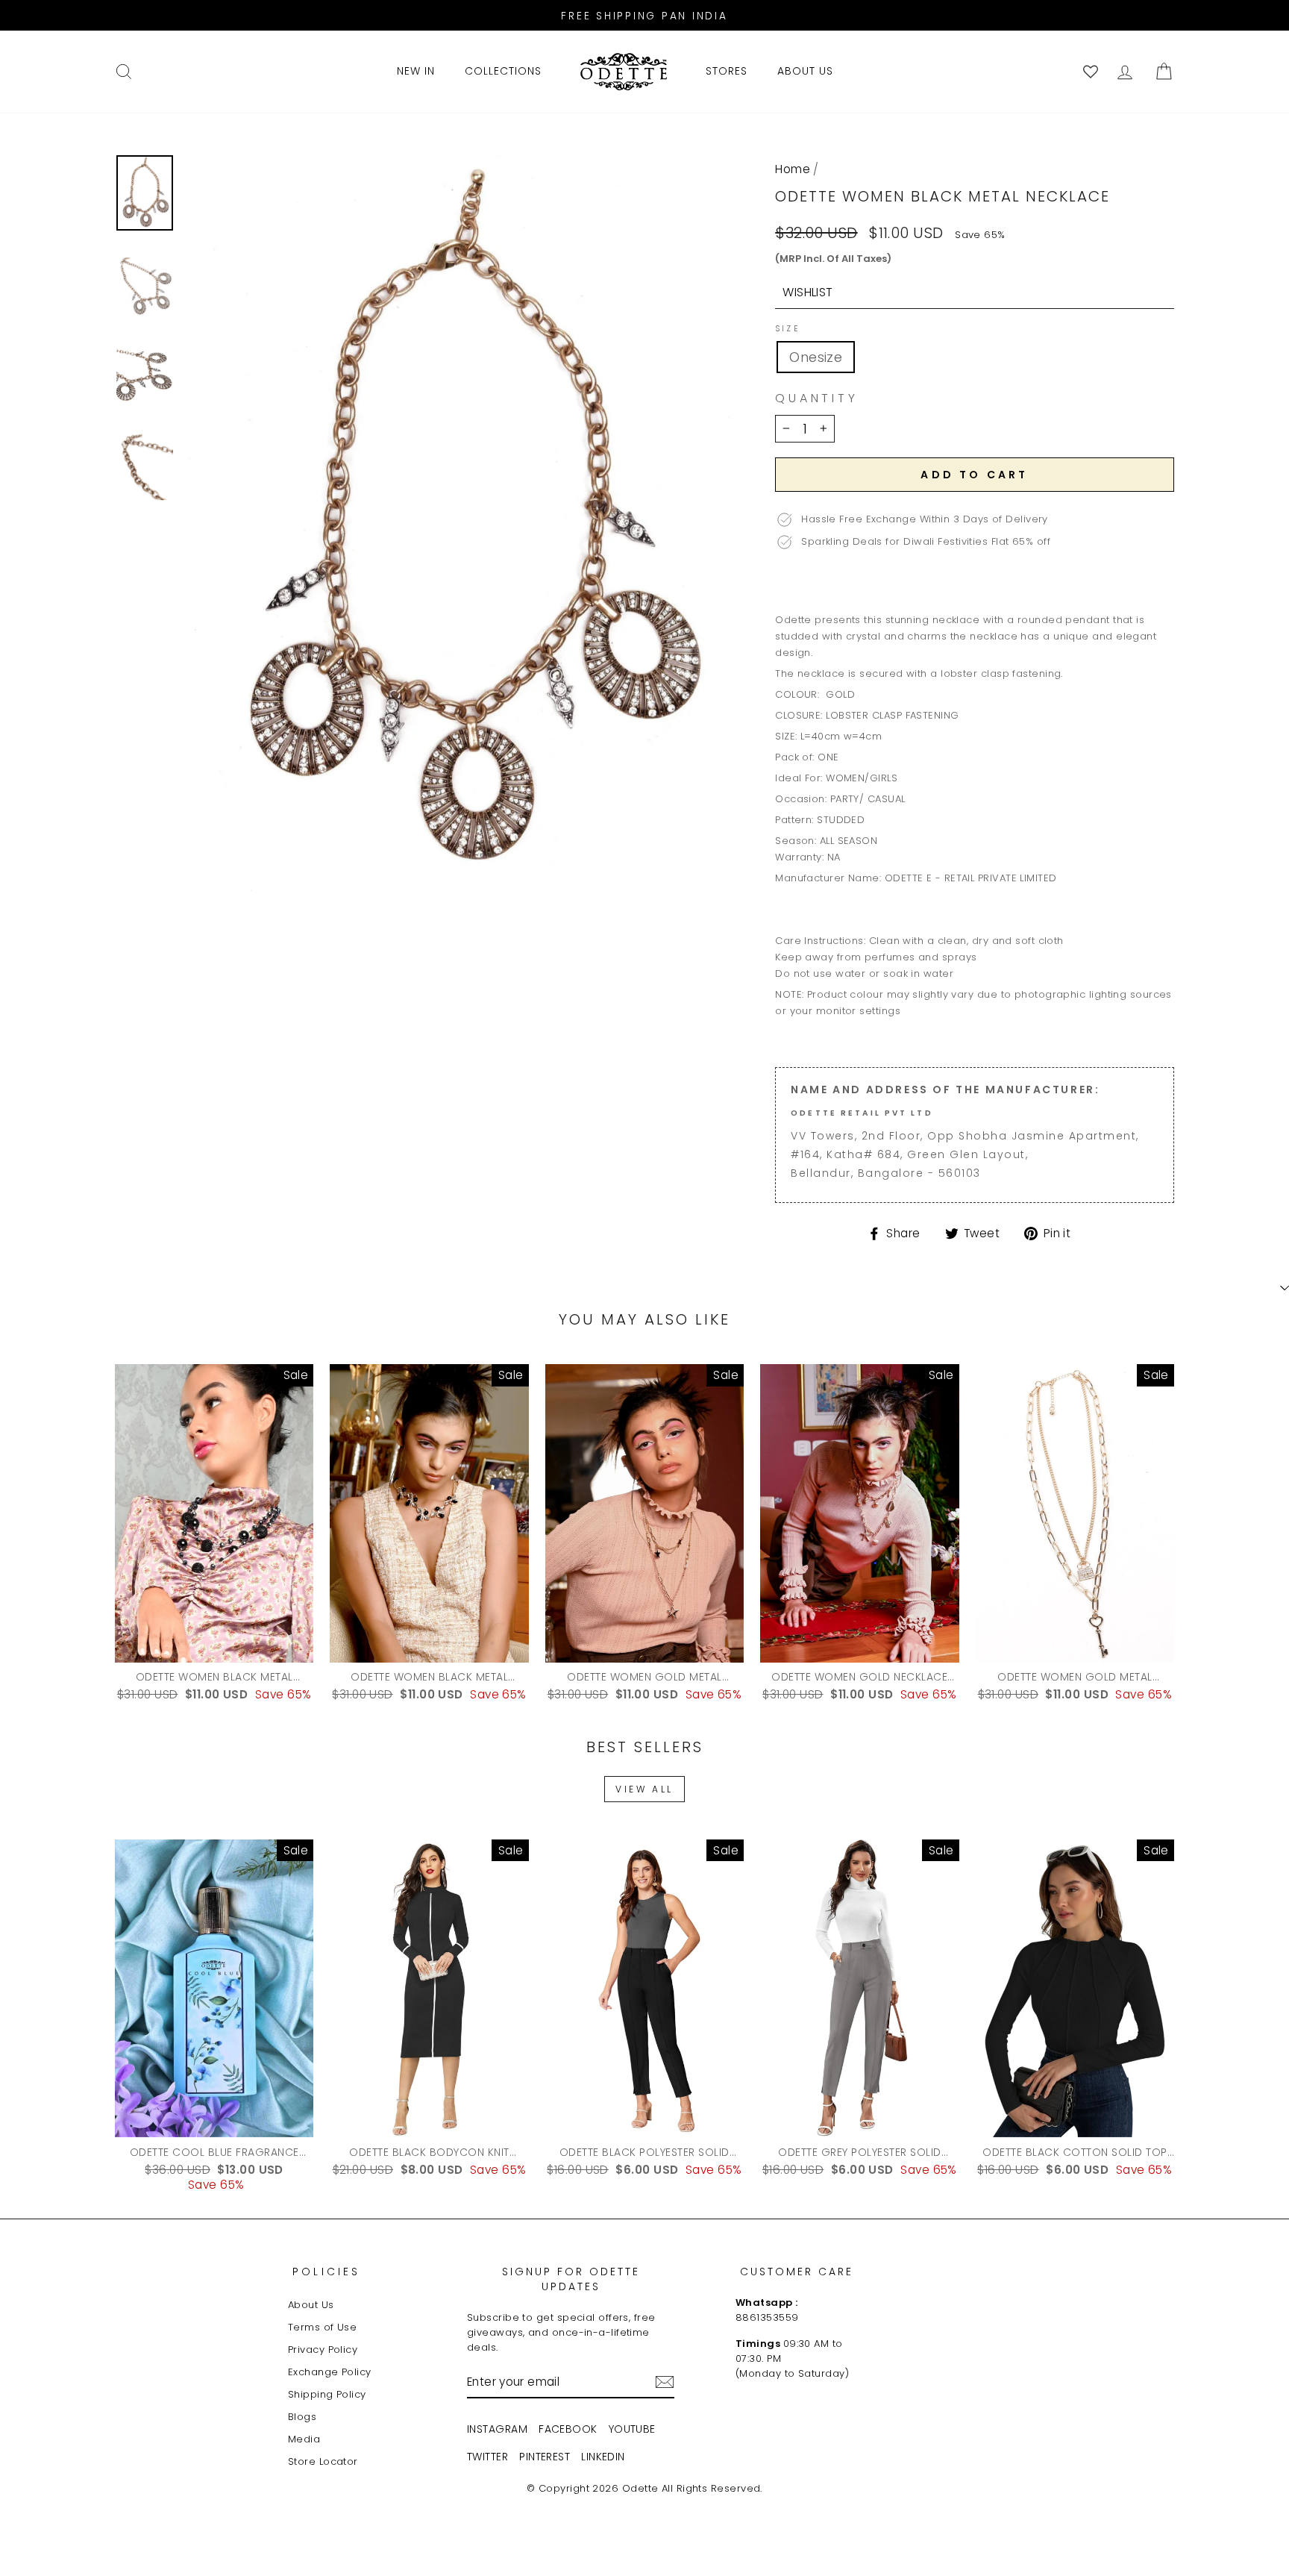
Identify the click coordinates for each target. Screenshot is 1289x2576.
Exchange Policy (330, 2372)
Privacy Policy (323, 2350)
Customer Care (797, 2272)
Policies (327, 2272)
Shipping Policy (327, 2394)
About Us (311, 2305)
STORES (727, 71)
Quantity (816, 398)
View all (644, 1789)
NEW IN (416, 71)
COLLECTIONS (503, 71)
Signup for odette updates (571, 2279)
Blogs (302, 2417)
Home (793, 169)
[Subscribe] (665, 2382)
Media (304, 2439)
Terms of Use (322, 2327)
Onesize (816, 357)
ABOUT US (805, 71)
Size (787, 329)
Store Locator (323, 2461)
